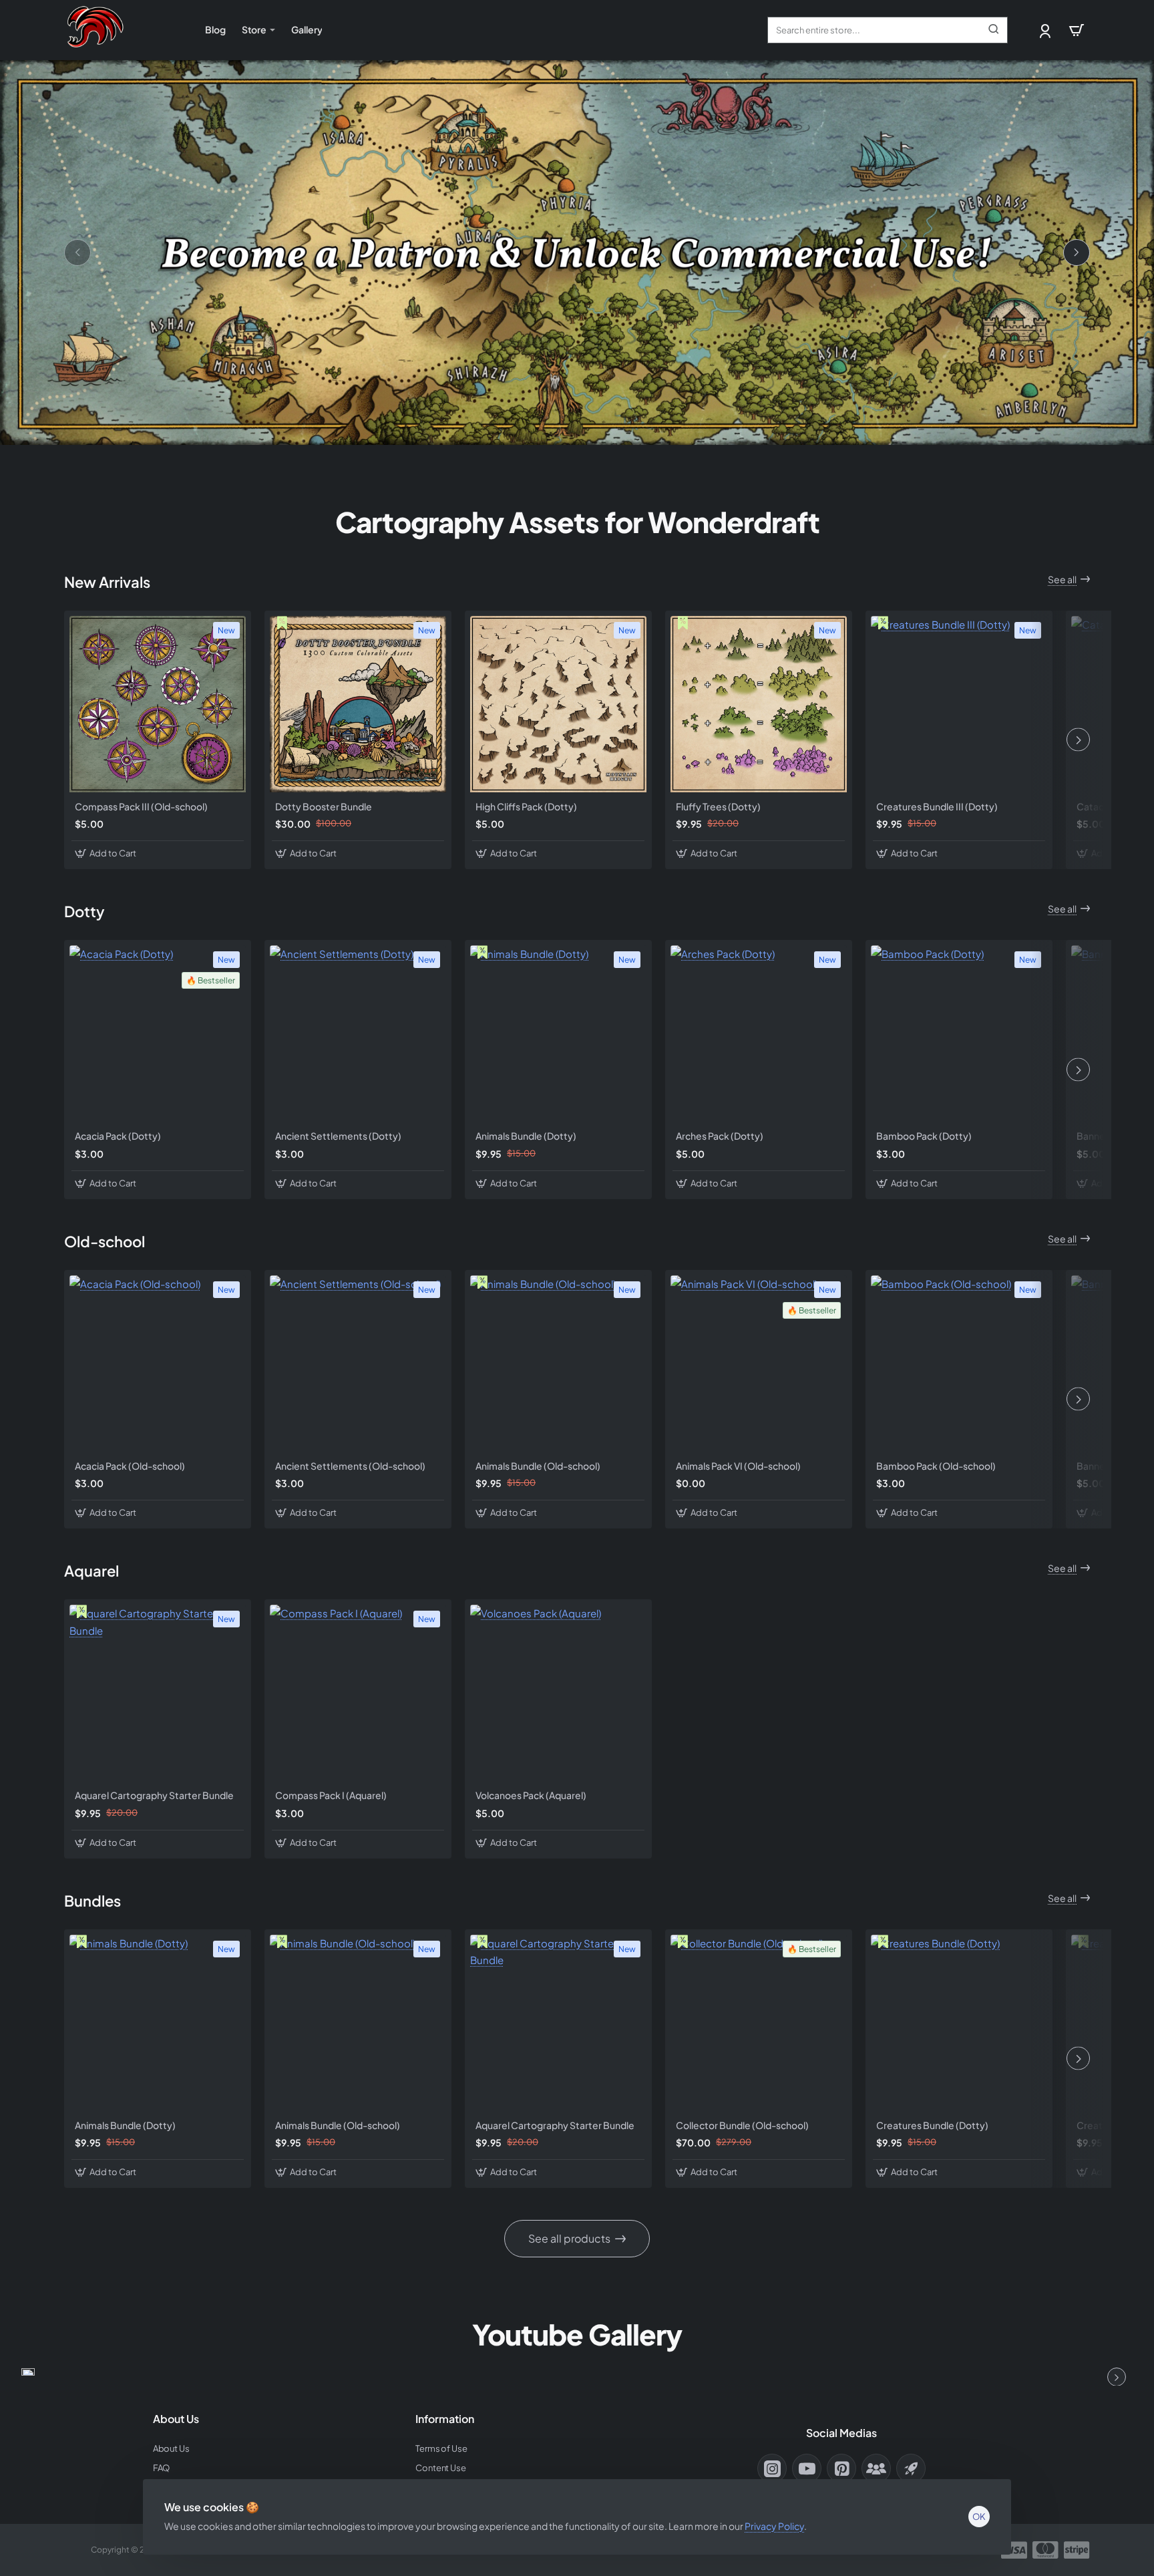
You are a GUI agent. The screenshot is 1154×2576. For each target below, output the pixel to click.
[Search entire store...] (994, 30)
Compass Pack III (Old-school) (141, 806)
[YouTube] (807, 2468)
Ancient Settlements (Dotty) (338, 1136)
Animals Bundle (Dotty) (526, 1136)
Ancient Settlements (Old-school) (350, 1466)
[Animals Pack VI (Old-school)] (759, 1363)
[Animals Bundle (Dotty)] (558, 1033)
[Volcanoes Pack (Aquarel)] (558, 1693)
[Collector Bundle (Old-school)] (759, 2023)
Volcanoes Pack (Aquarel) (531, 1795)
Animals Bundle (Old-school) (538, 1466)
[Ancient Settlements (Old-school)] (358, 1363)
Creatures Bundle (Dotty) (932, 2125)
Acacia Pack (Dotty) (118, 1136)
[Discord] (876, 2468)
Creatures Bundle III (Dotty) (937, 806)
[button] (107, 853)
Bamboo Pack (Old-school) (936, 1466)
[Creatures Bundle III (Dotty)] (959, 704)
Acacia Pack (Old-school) (130, 1466)
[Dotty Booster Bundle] (358, 704)
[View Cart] (1077, 30)
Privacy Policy (774, 2526)
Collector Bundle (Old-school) (742, 2125)
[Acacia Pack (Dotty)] (158, 1033)
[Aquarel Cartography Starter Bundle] (158, 1693)
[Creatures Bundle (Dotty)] (959, 2023)
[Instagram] (772, 2468)
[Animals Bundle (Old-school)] (558, 1363)
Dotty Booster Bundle (324, 806)
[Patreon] (911, 2468)
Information (445, 2419)
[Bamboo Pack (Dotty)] (959, 1033)
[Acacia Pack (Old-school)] (158, 1363)
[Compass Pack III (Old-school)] (158, 704)
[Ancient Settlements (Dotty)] (358, 1033)
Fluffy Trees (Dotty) (718, 806)
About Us (176, 2419)
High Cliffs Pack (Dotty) (526, 806)
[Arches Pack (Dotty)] (759, 1033)
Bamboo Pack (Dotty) (924, 1136)
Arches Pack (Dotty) (720, 1136)
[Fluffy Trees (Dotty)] (759, 704)
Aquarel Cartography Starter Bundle (154, 1795)
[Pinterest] (841, 2468)
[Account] (1046, 30)
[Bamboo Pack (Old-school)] (959, 1363)
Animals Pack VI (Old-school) (738, 1466)
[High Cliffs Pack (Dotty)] (558, 704)
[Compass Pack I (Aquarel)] (358, 1693)
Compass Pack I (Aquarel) (331, 1795)
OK (979, 2517)
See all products (569, 2238)
